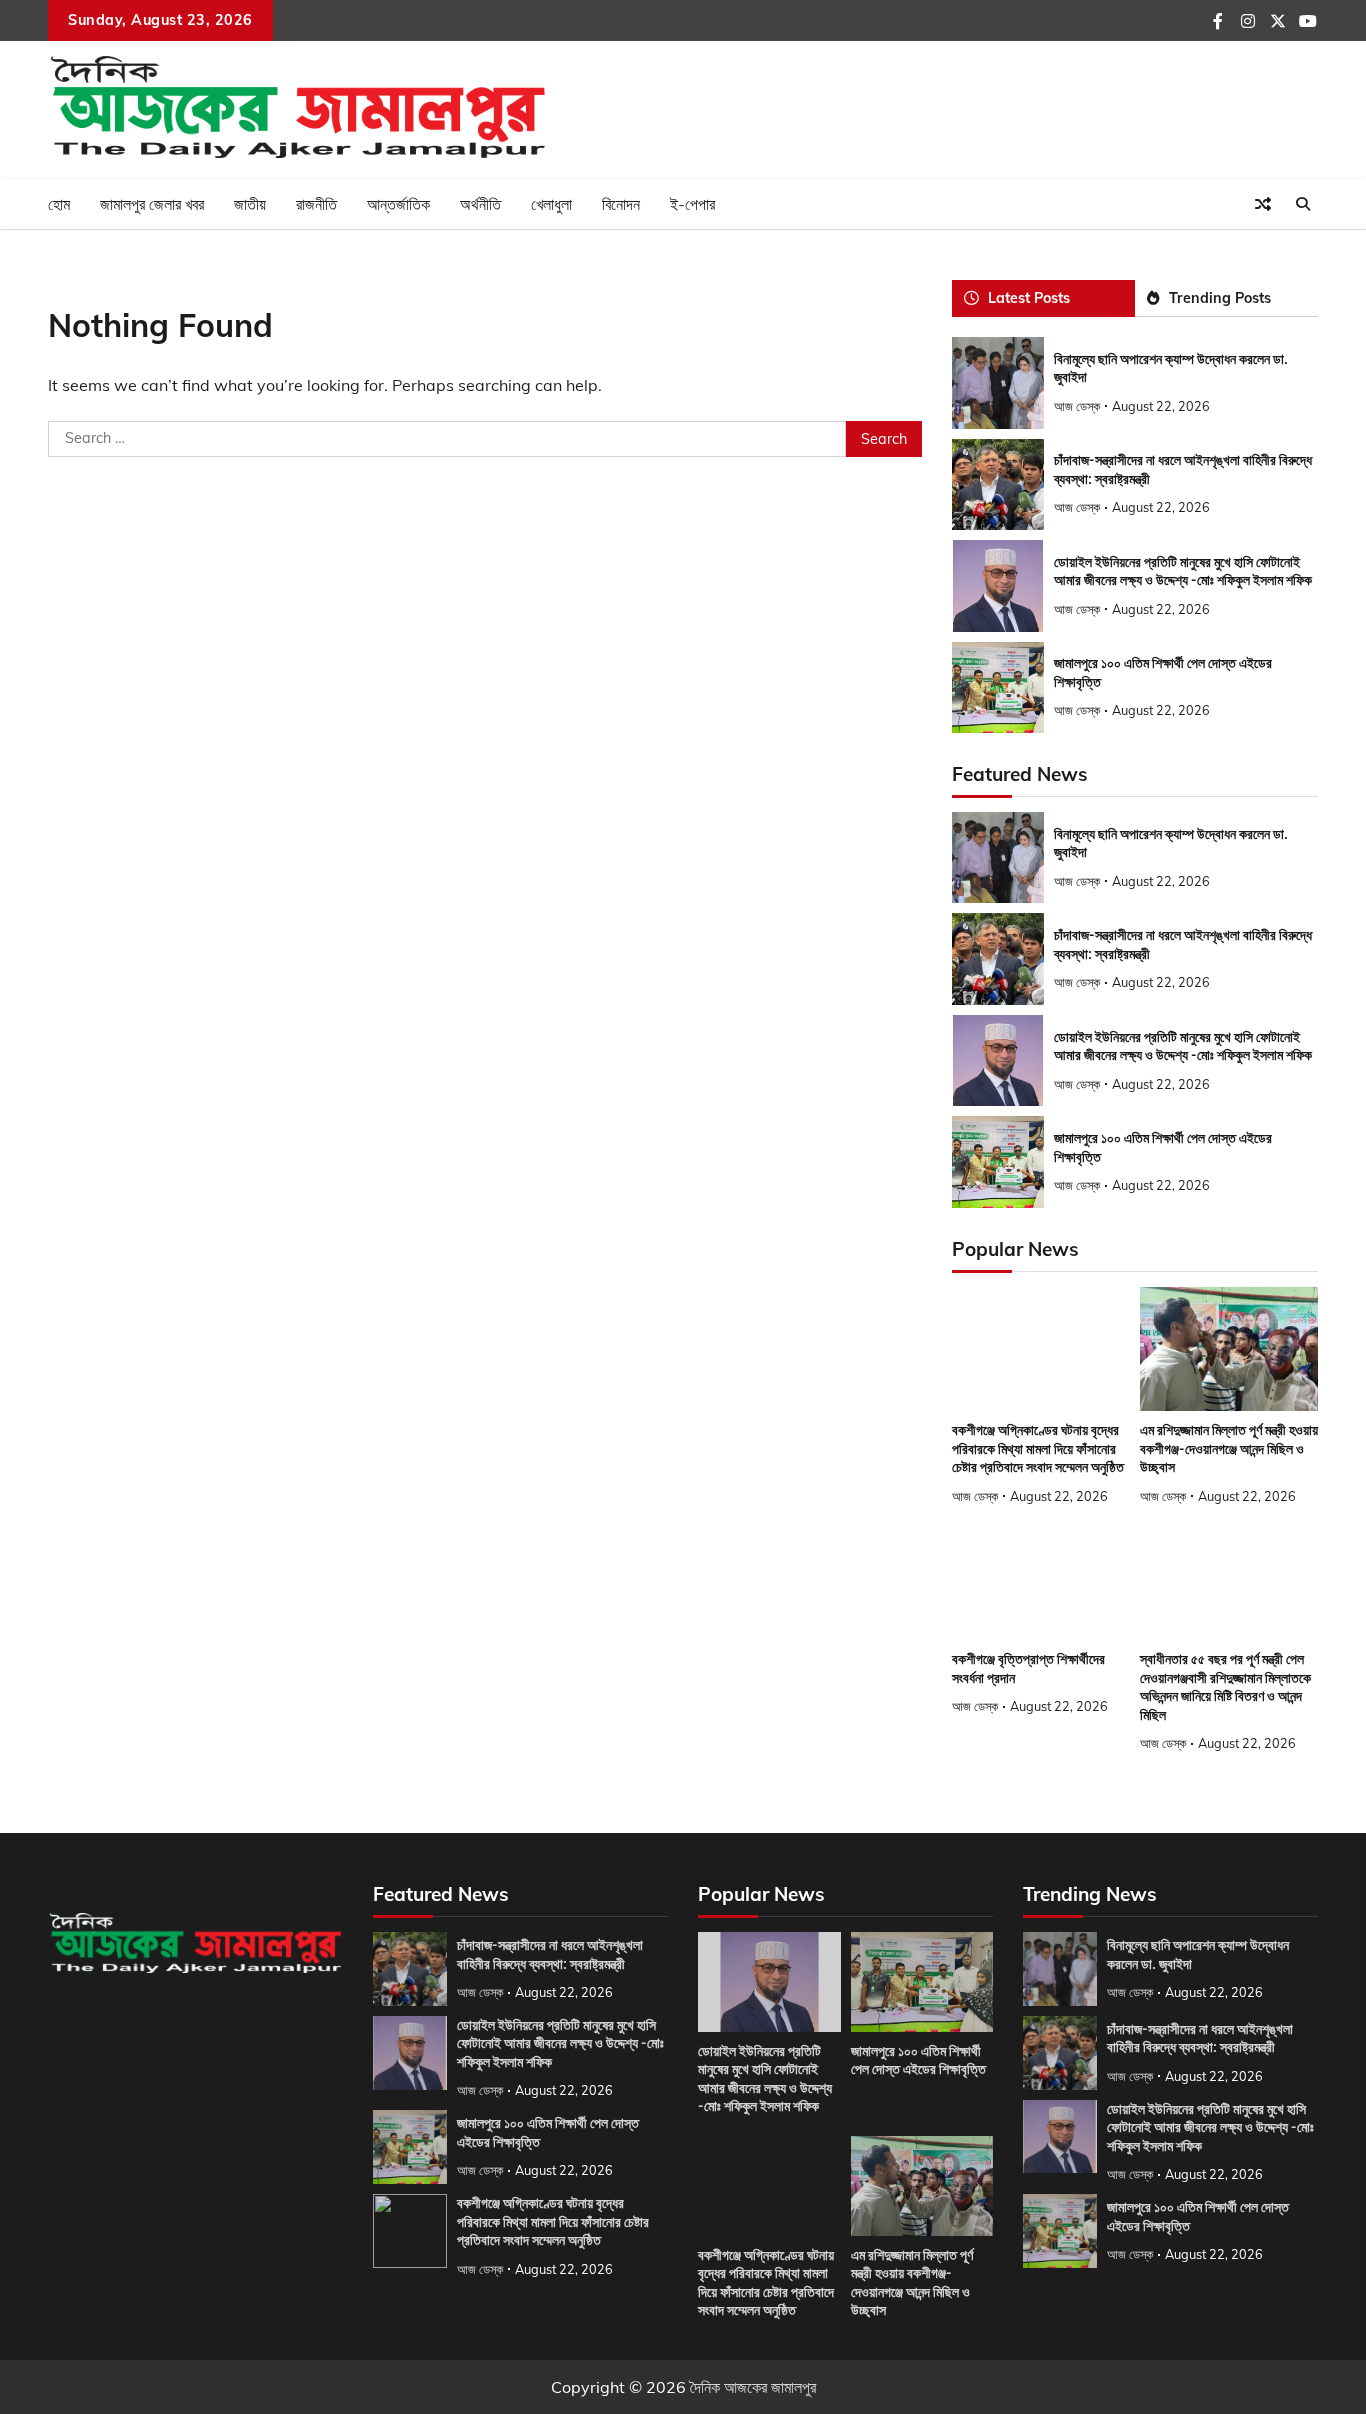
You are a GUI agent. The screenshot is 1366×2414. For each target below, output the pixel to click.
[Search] (1303, 204)
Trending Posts (1220, 298)
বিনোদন (621, 204)
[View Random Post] (1263, 204)
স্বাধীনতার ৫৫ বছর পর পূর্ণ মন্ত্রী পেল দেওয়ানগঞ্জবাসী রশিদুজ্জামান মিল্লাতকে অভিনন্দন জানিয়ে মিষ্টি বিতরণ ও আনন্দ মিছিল (1225, 1687)
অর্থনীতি (480, 204)
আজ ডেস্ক (1077, 406)
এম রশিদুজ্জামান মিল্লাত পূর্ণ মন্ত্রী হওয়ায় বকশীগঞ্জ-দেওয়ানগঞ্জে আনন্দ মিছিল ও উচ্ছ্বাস (1229, 1448)
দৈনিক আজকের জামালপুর (753, 2387)
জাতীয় (250, 204)
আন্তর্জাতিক (398, 204)
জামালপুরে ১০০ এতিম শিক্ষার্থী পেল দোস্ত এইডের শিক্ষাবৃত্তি (918, 2060)
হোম (59, 204)
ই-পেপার (692, 204)
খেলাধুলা (551, 204)
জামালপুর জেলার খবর (152, 204)
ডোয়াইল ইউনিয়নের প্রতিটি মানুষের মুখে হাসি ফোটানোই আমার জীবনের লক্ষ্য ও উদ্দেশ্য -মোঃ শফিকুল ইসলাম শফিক (1183, 571)
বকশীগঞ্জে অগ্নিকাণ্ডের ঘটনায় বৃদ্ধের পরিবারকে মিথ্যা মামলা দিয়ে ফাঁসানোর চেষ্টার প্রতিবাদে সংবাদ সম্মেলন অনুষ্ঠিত (1038, 1448)
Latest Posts (1029, 298)
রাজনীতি (316, 204)
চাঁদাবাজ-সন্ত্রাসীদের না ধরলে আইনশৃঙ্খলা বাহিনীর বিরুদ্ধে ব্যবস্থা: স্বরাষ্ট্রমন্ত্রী (1200, 2038)
